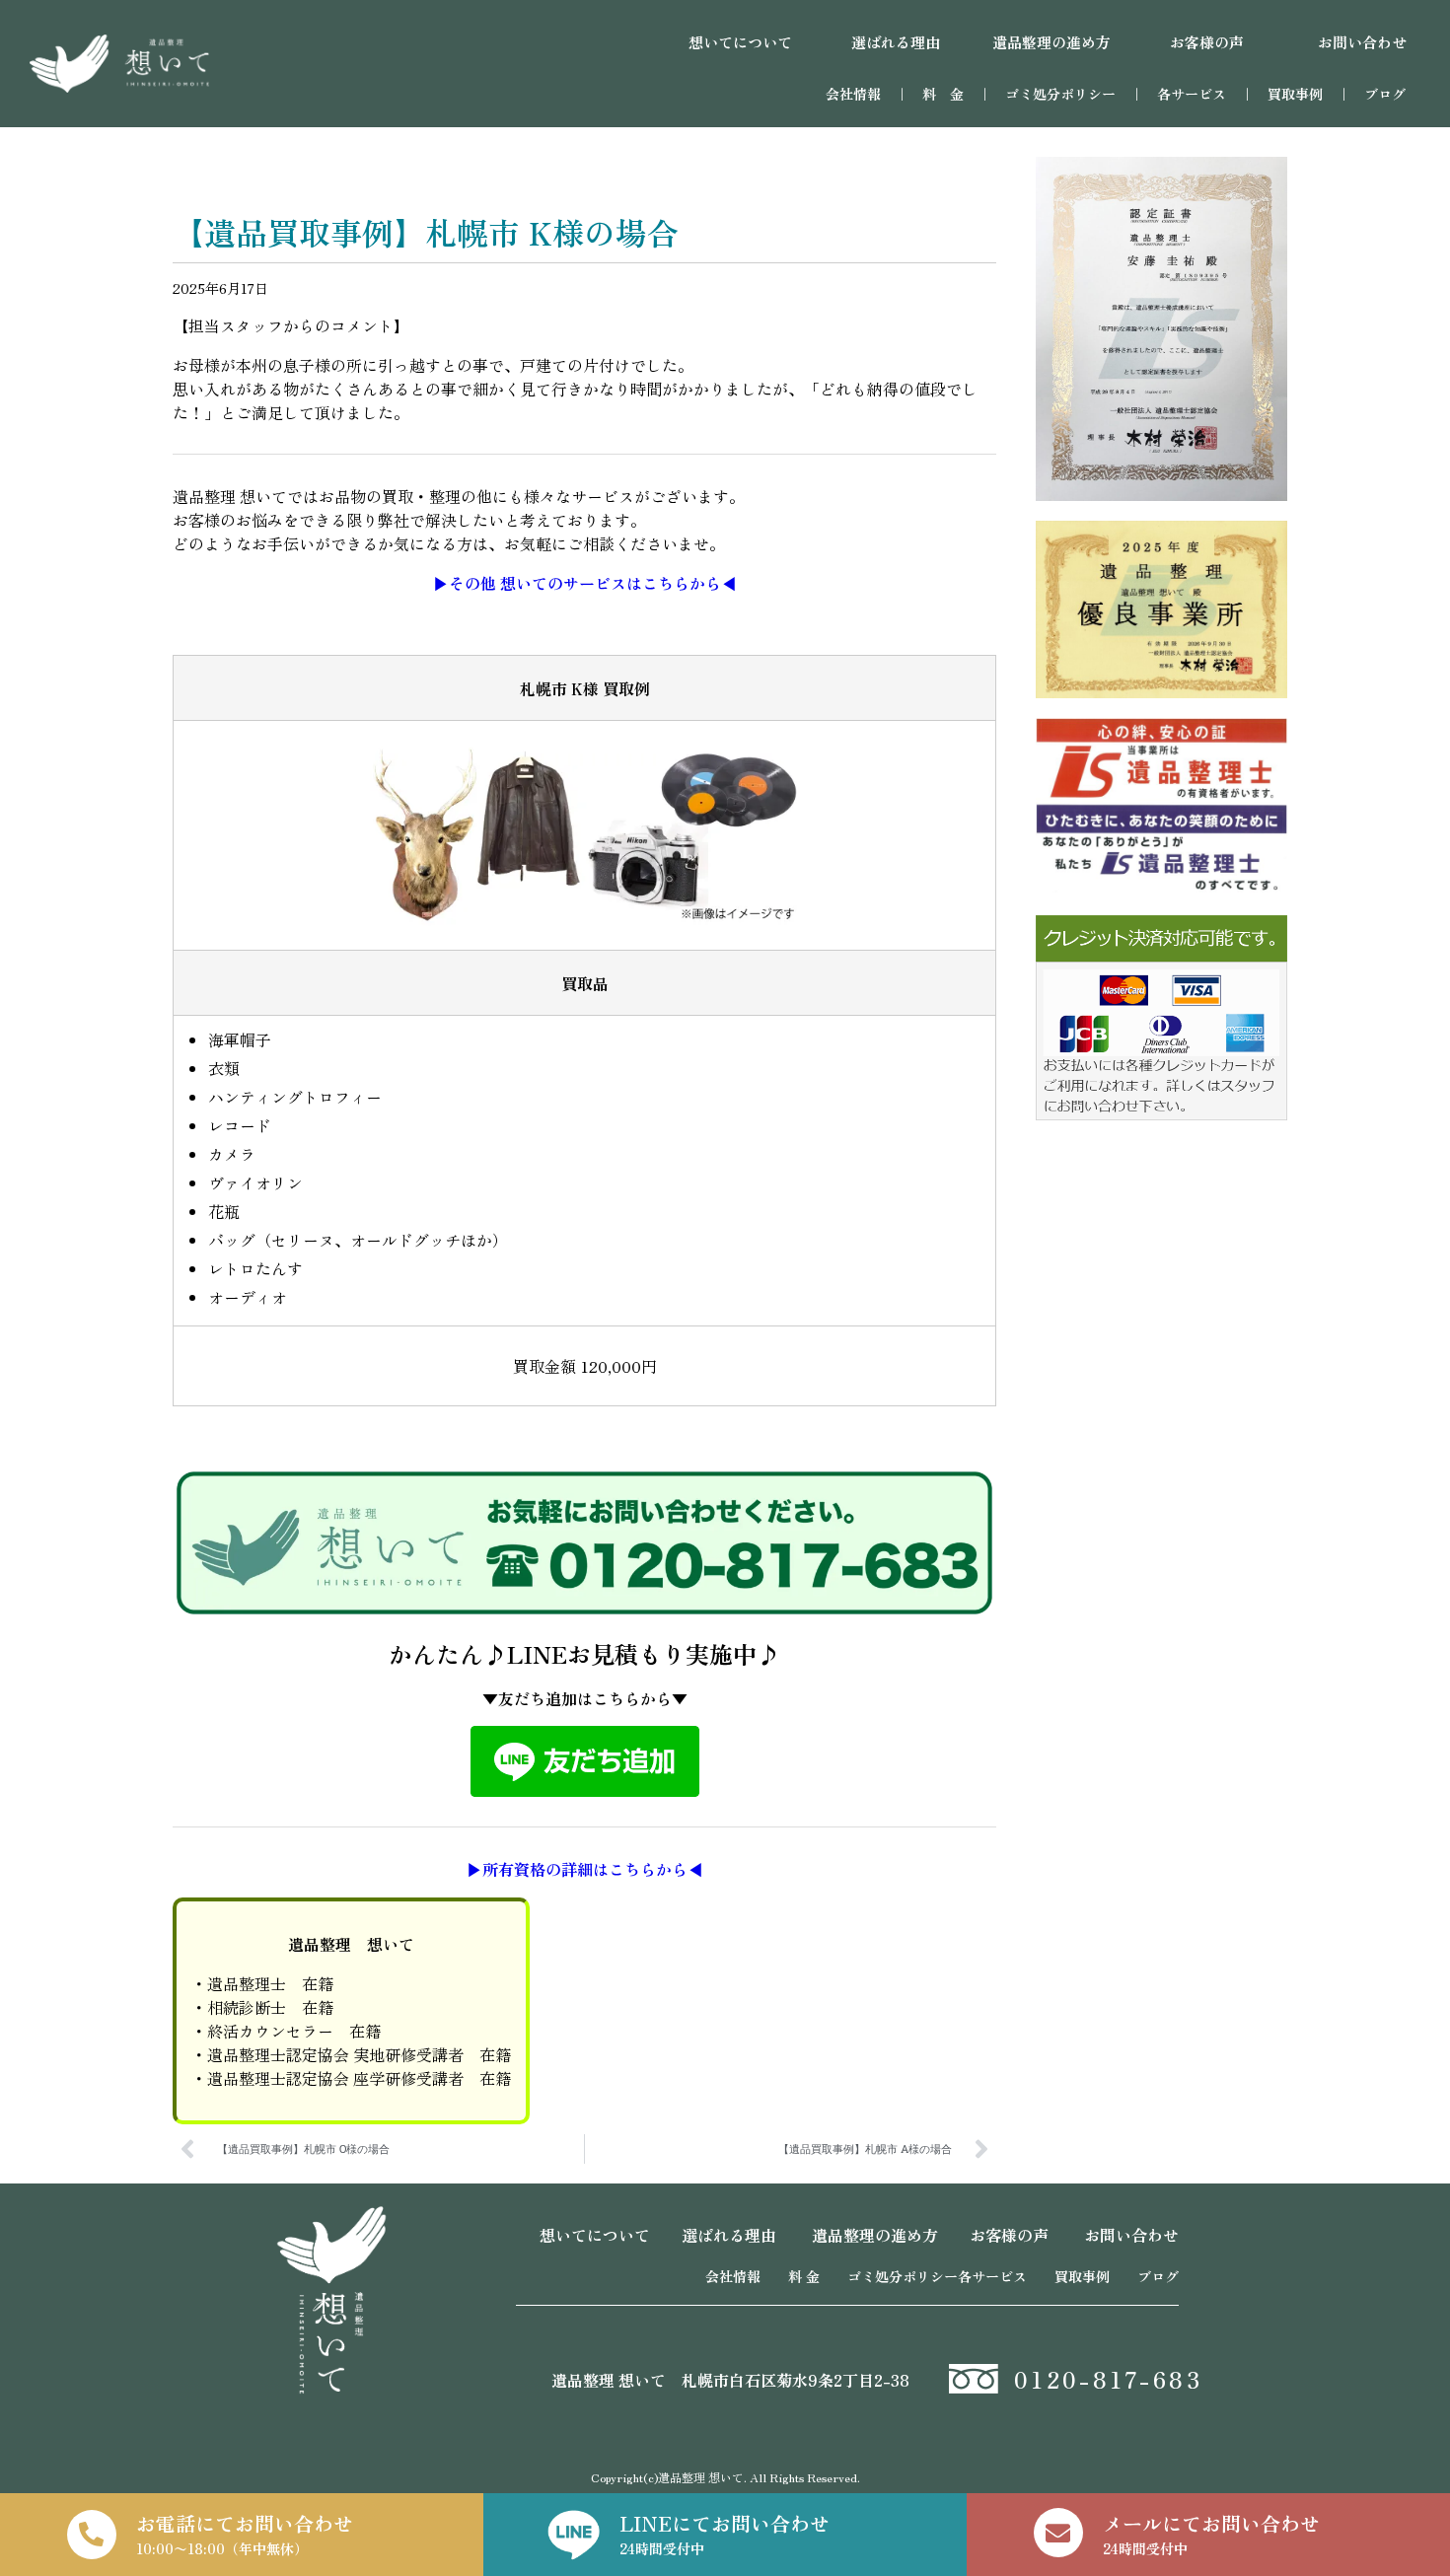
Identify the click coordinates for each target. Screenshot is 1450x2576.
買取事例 (1295, 94)
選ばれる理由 (729, 2235)
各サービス (1198, 94)
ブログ (1385, 94)
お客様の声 (1009, 2235)
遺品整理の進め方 (875, 2235)
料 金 (943, 94)
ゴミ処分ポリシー (1060, 94)
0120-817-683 (1108, 2379)
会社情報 (853, 94)
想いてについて (595, 2235)
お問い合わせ (1131, 2235)
